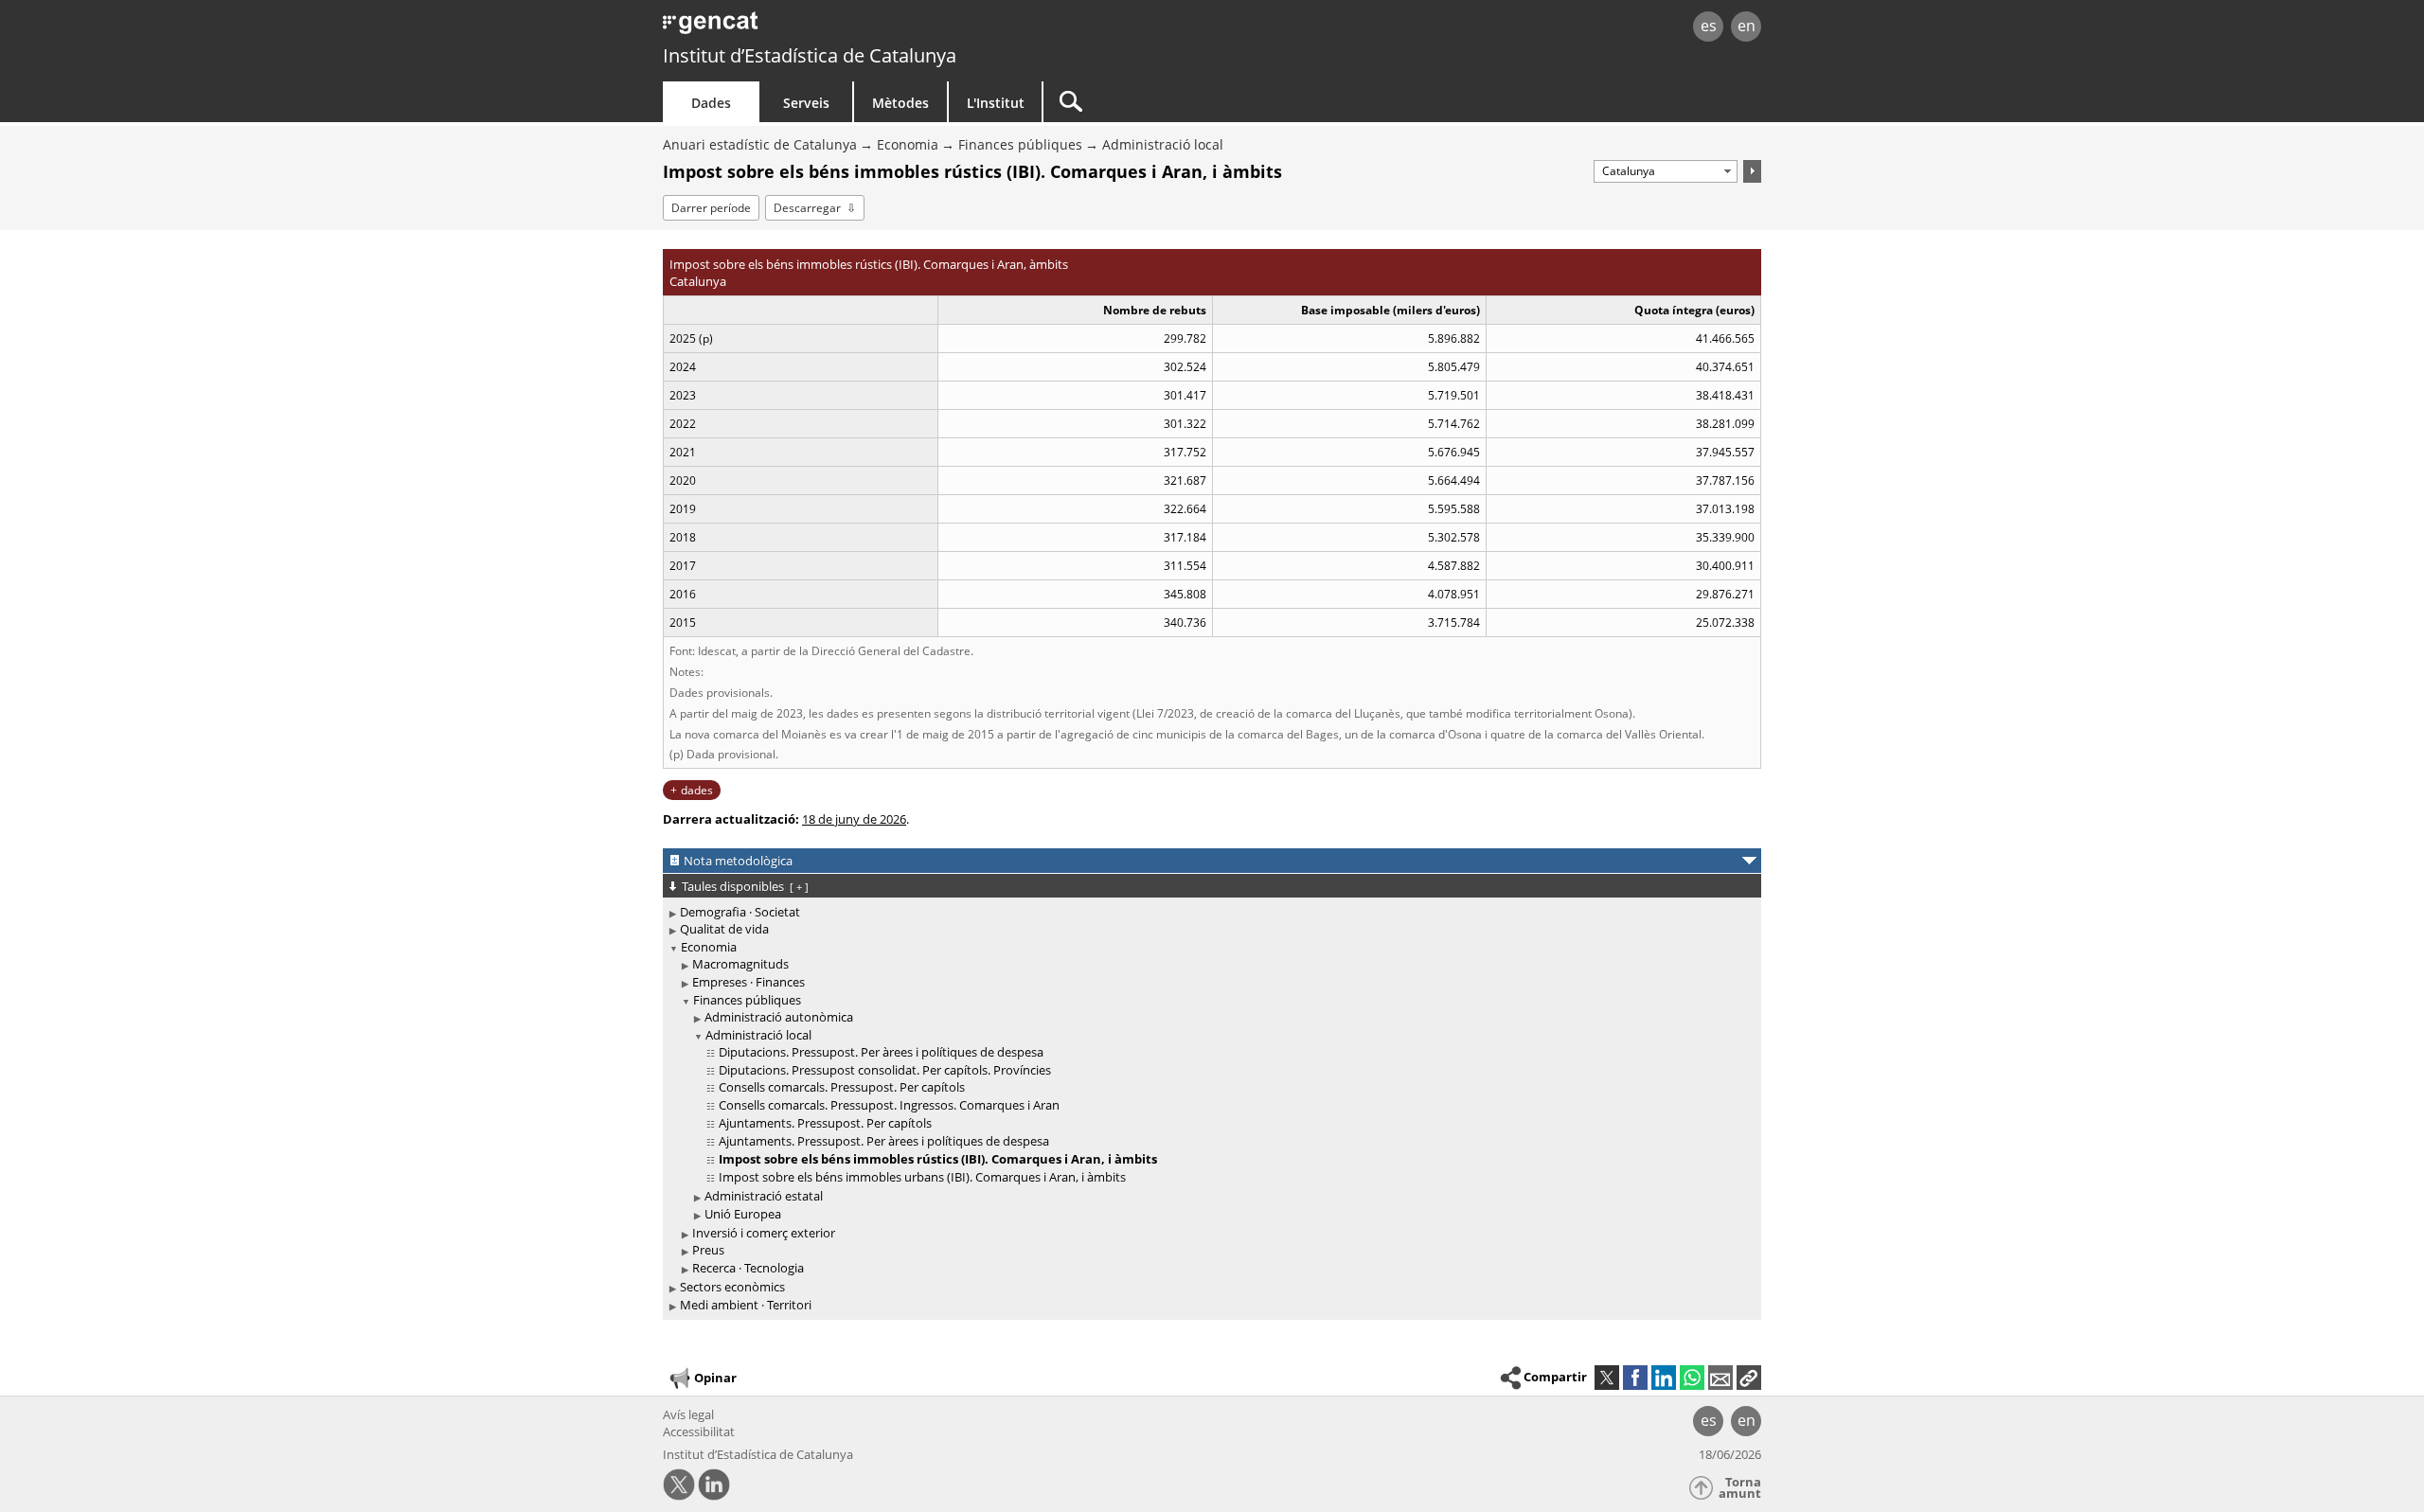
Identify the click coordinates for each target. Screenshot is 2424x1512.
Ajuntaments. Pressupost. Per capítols (825, 1123)
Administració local (1163, 144)
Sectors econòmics (732, 1287)
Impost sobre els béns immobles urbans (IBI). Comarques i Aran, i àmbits (922, 1177)
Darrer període (711, 208)
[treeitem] (1209, 912)
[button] (1749, 1378)
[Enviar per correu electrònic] (1720, 1378)
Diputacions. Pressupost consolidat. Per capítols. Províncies (885, 1070)
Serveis (806, 103)
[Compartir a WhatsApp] (1692, 1378)
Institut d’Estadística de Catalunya (810, 55)
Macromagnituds (740, 964)
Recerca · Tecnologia (748, 1268)
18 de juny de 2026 (854, 819)
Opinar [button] (715, 1378)
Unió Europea (743, 1214)
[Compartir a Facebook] (1635, 1378)
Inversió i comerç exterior (764, 1233)
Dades (711, 103)
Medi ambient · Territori (746, 1305)
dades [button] (697, 790)
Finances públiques (1020, 144)
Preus (708, 1250)
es (1709, 26)
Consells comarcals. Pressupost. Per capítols (842, 1087)
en (1747, 26)
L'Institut (996, 103)
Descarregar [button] (807, 208)
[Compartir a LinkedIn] (1664, 1378)
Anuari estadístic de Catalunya (760, 144)
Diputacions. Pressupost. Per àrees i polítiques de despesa (881, 1052)
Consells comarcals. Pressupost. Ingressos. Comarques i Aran (889, 1105)
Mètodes (900, 103)
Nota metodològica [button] (738, 861)
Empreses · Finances (749, 982)
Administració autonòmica (779, 1017)
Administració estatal (764, 1196)
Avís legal (688, 1414)
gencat (882, 28)
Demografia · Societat (740, 912)
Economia (908, 144)
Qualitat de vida (724, 929)
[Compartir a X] (1607, 1378)
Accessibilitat (699, 1432)
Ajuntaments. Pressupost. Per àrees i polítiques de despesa (884, 1141)
